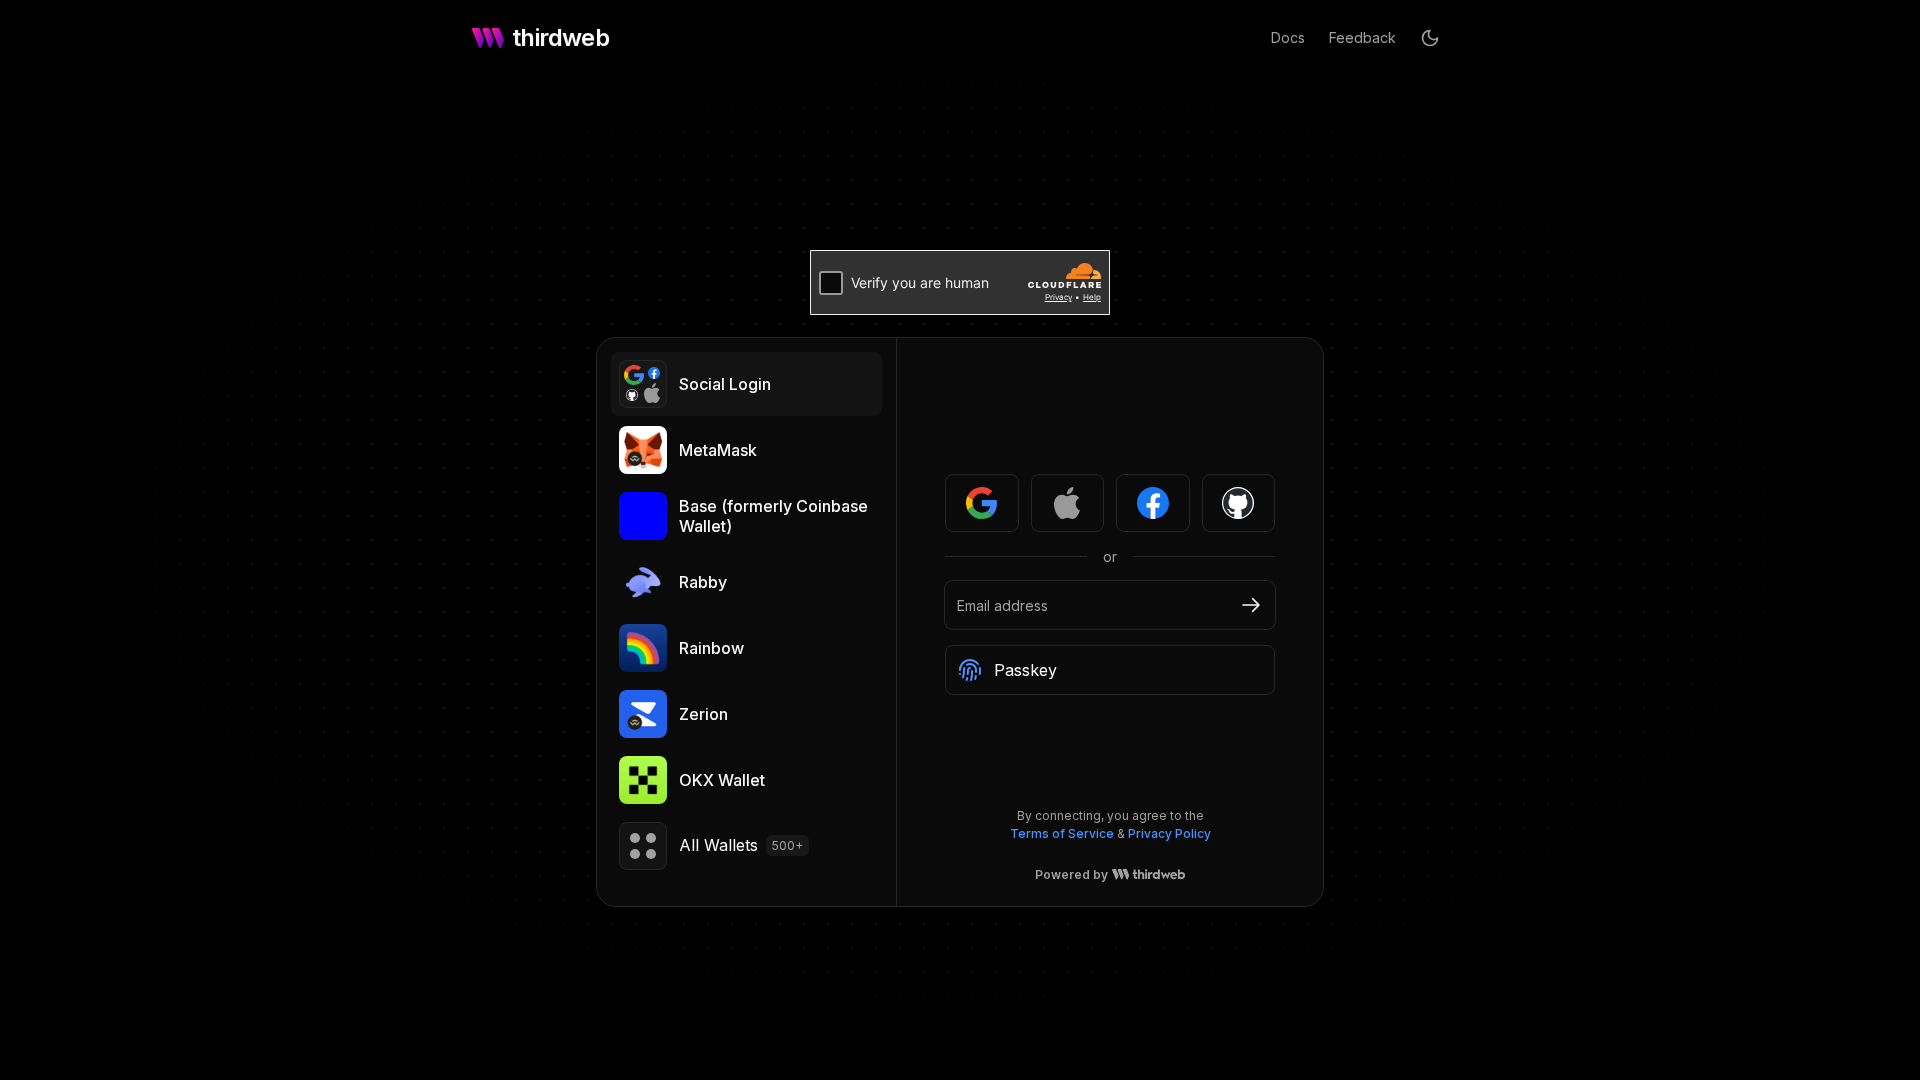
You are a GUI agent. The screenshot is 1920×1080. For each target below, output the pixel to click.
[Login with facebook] (1153, 503)
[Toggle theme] (1430, 38)
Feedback (1362, 37)
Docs (1288, 37)
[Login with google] (982, 503)
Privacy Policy (1169, 833)
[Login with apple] (1068, 503)
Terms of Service (1062, 833)
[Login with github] (1239, 503)
